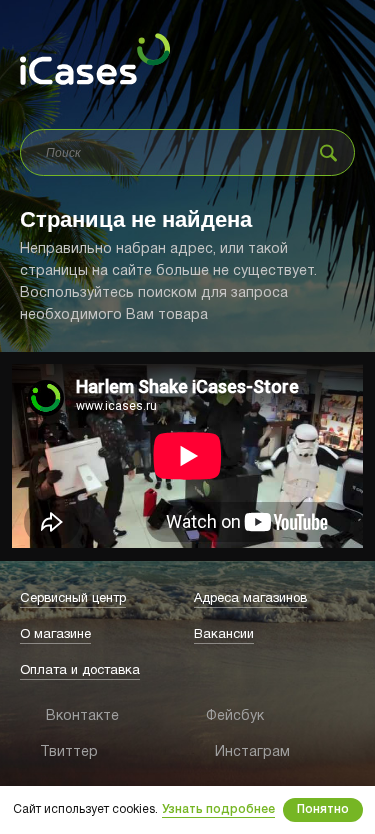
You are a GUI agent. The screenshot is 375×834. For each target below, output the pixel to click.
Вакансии (224, 635)
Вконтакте (53, 716)
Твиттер (50, 752)
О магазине (55, 635)
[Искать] (328, 152)
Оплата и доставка (80, 671)
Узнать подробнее (218, 809)
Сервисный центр (73, 599)
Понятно (323, 809)
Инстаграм (225, 752)
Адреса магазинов (250, 599)
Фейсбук (221, 716)
